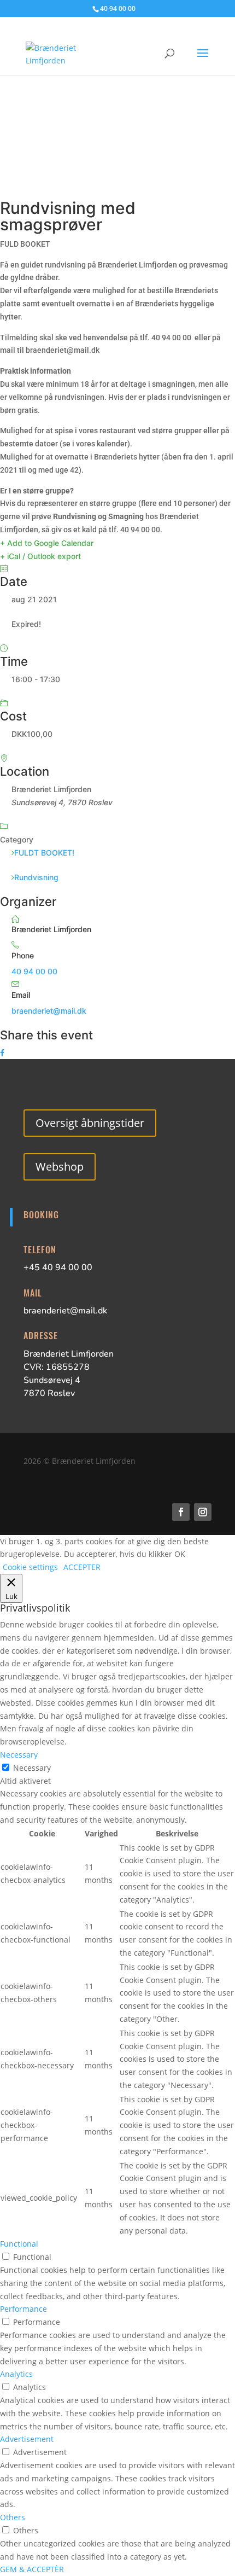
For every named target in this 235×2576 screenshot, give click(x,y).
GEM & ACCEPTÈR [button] (32, 2569)
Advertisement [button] (27, 2439)
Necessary (32, 1768)
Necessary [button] (19, 1755)
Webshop (60, 1167)
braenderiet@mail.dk (49, 1011)
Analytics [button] (16, 2374)
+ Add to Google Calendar (47, 543)
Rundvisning (36, 877)
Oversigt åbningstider (90, 1123)
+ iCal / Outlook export (40, 556)
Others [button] (13, 2517)
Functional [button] (19, 2244)
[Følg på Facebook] (181, 1512)
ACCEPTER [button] (82, 1567)
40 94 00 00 (34, 971)
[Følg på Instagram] (203, 1512)
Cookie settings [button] (30, 1567)
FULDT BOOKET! (44, 853)
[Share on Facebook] (2, 1053)
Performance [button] (23, 2309)
